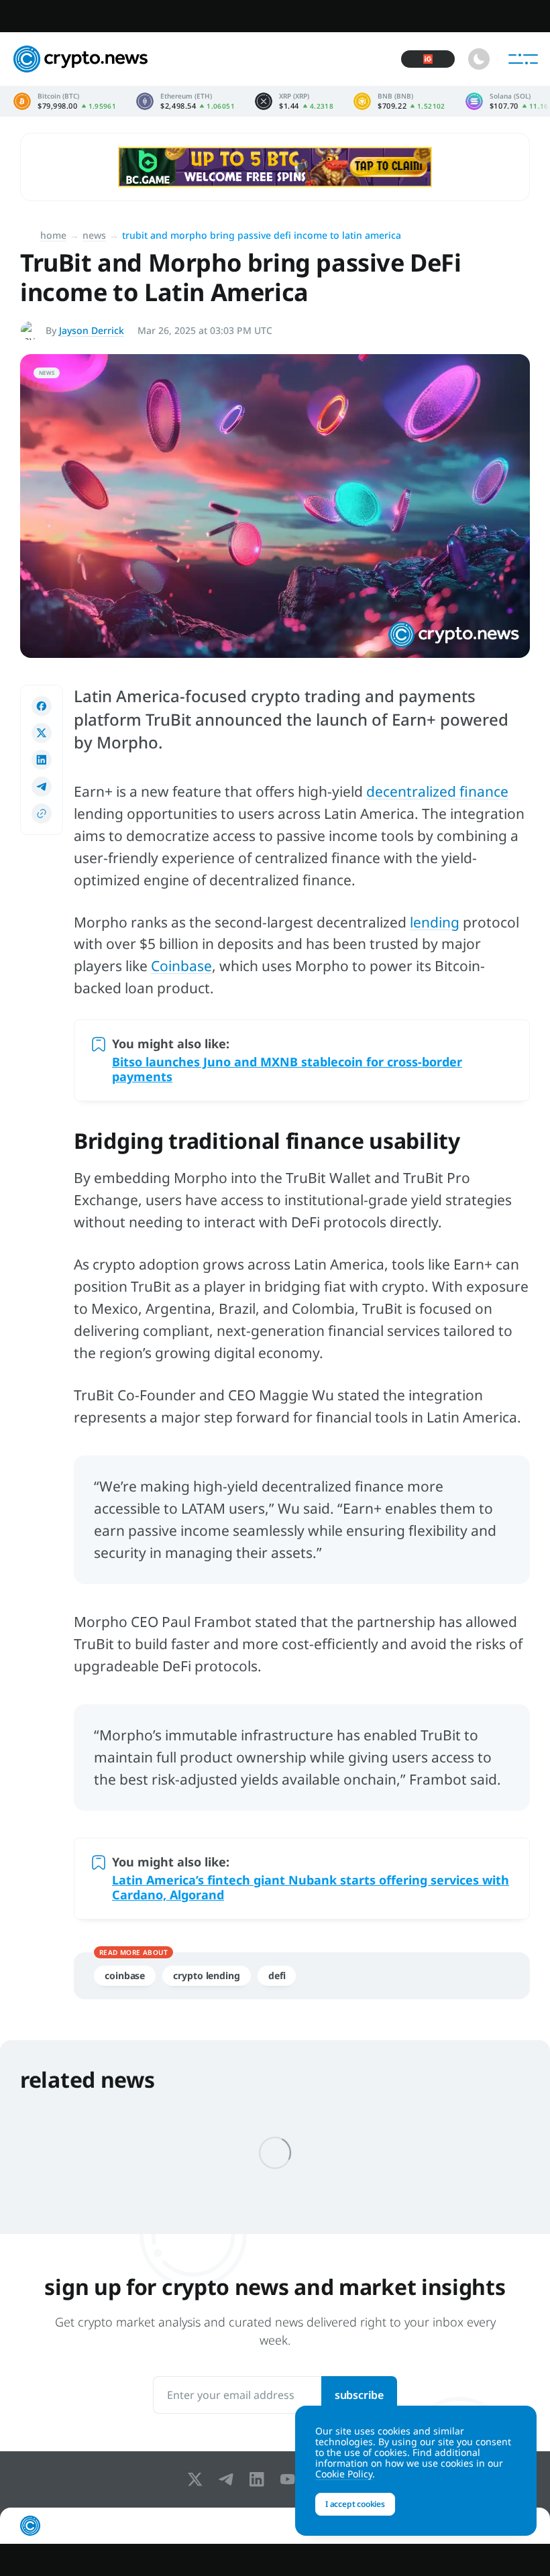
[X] (198, 2479)
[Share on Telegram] (42, 787)
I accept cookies (355, 2504)
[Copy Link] (42, 814)
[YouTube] (290, 2479)
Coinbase (181, 966)
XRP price (294, 101)
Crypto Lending (207, 1975)
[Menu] (523, 59)
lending (435, 922)
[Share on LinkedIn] (42, 760)
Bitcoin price (65, 101)
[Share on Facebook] (42, 706)
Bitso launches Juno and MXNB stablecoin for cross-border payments (287, 1069)
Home (53, 235)
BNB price (399, 101)
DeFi (277, 1975)
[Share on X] (42, 733)
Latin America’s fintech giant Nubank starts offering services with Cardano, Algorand (311, 1887)
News (94, 235)
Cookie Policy (344, 2474)
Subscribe (359, 2395)
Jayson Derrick (92, 330)
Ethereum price (185, 101)
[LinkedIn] (260, 2479)
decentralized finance (437, 791)
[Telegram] (229, 2479)
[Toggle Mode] (479, 59)
